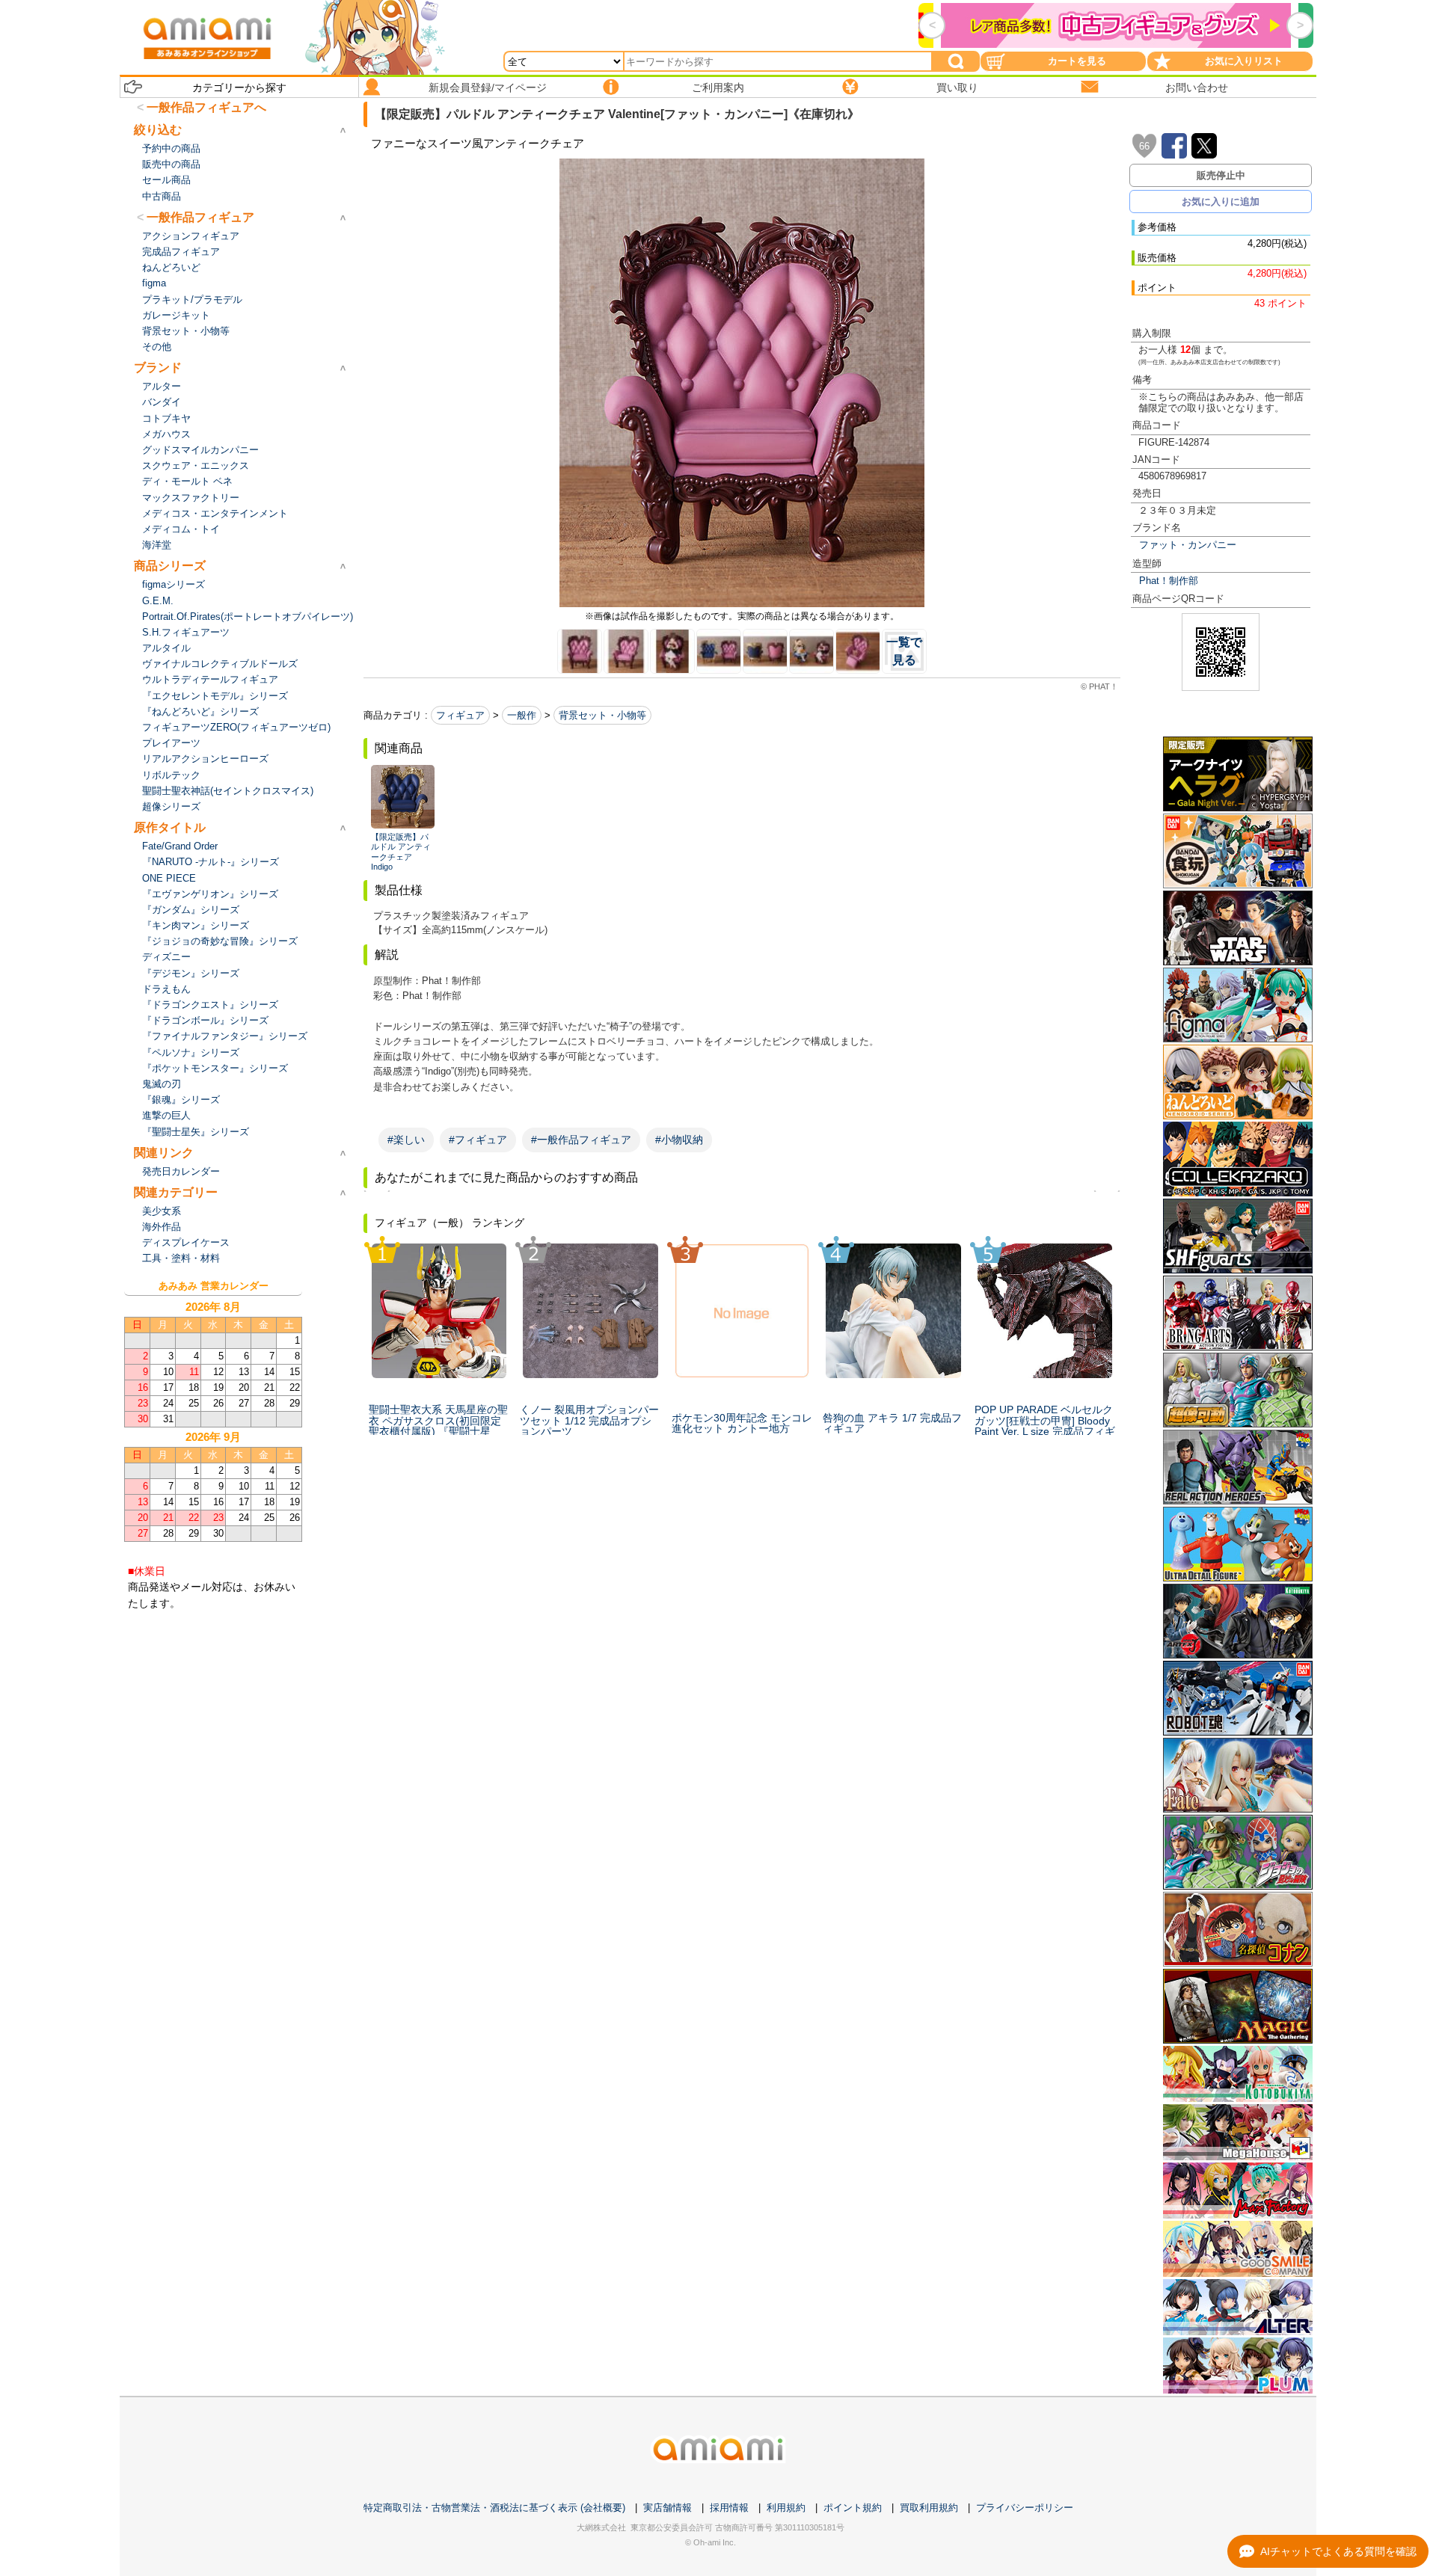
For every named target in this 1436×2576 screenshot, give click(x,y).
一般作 (522, 715)
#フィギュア (478, 1140)
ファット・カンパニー (1188, 545)
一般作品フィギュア (200, 217)
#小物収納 (679, 1140)
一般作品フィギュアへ (206, 107)
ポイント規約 (853, 2508)
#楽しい (406, 1140)
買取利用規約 (929, 2508)
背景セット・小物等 (602, 715)
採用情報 (729, 2508)
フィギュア (460, 715)
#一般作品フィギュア (581, 1140)
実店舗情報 (668, 2508)
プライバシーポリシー (1025, 2508)
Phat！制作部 (1169, 581)
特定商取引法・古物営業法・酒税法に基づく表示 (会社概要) (494, 2508)
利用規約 (786, 2508)
